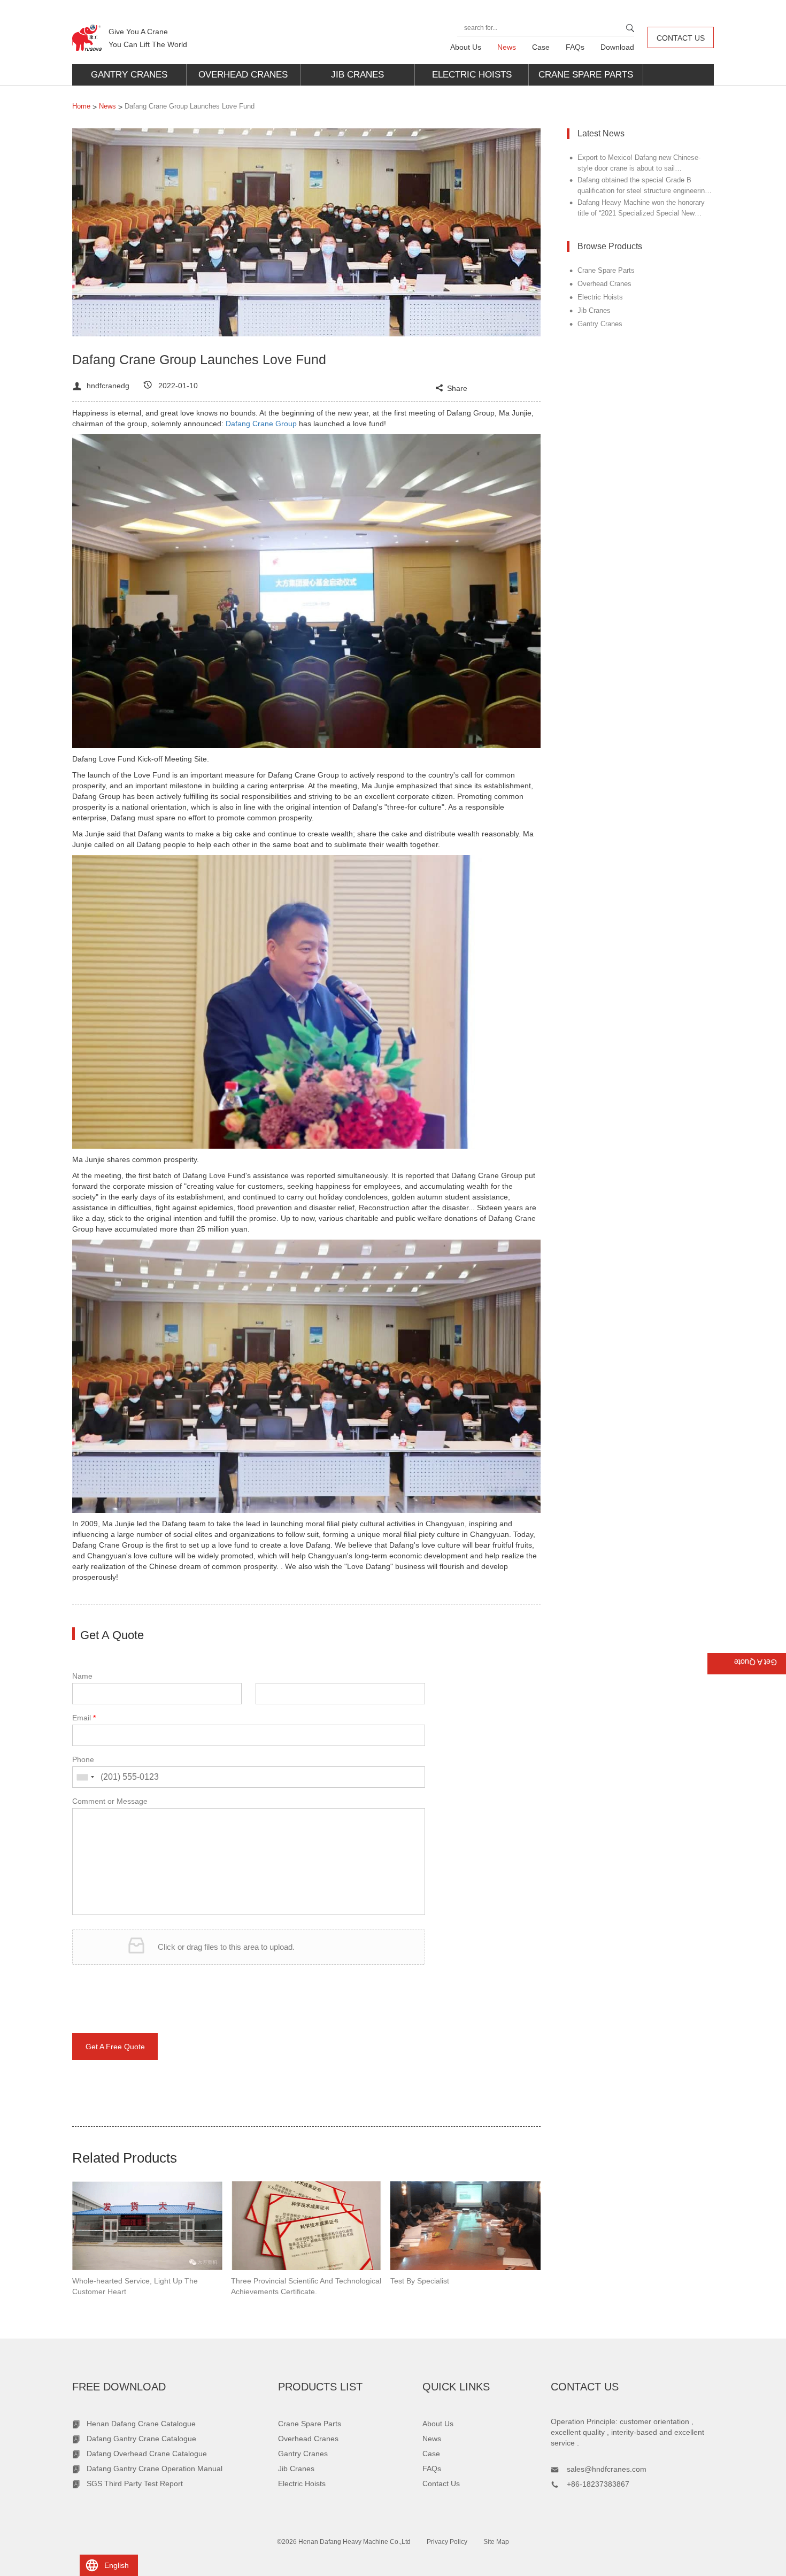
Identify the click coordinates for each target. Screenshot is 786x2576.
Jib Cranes (357, 75)
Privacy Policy (447, 2542)
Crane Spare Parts (586, 75)
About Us (466, 47)
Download (617, 47)
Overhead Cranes (243, 75)
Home (81, 106)
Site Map (496, 2542)
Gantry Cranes (129, 75)
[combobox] (85, 1777)
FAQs (575, 47)
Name (82, 1676)
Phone (83, 1759)
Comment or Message (110, 1801)
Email (84, 1718)
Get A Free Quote (115, 2047)
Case (541, 47)
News (507, 47)
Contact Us (681, 38)
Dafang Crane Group (261, 424)
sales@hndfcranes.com (607, 2469)
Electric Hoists (472, 75)
